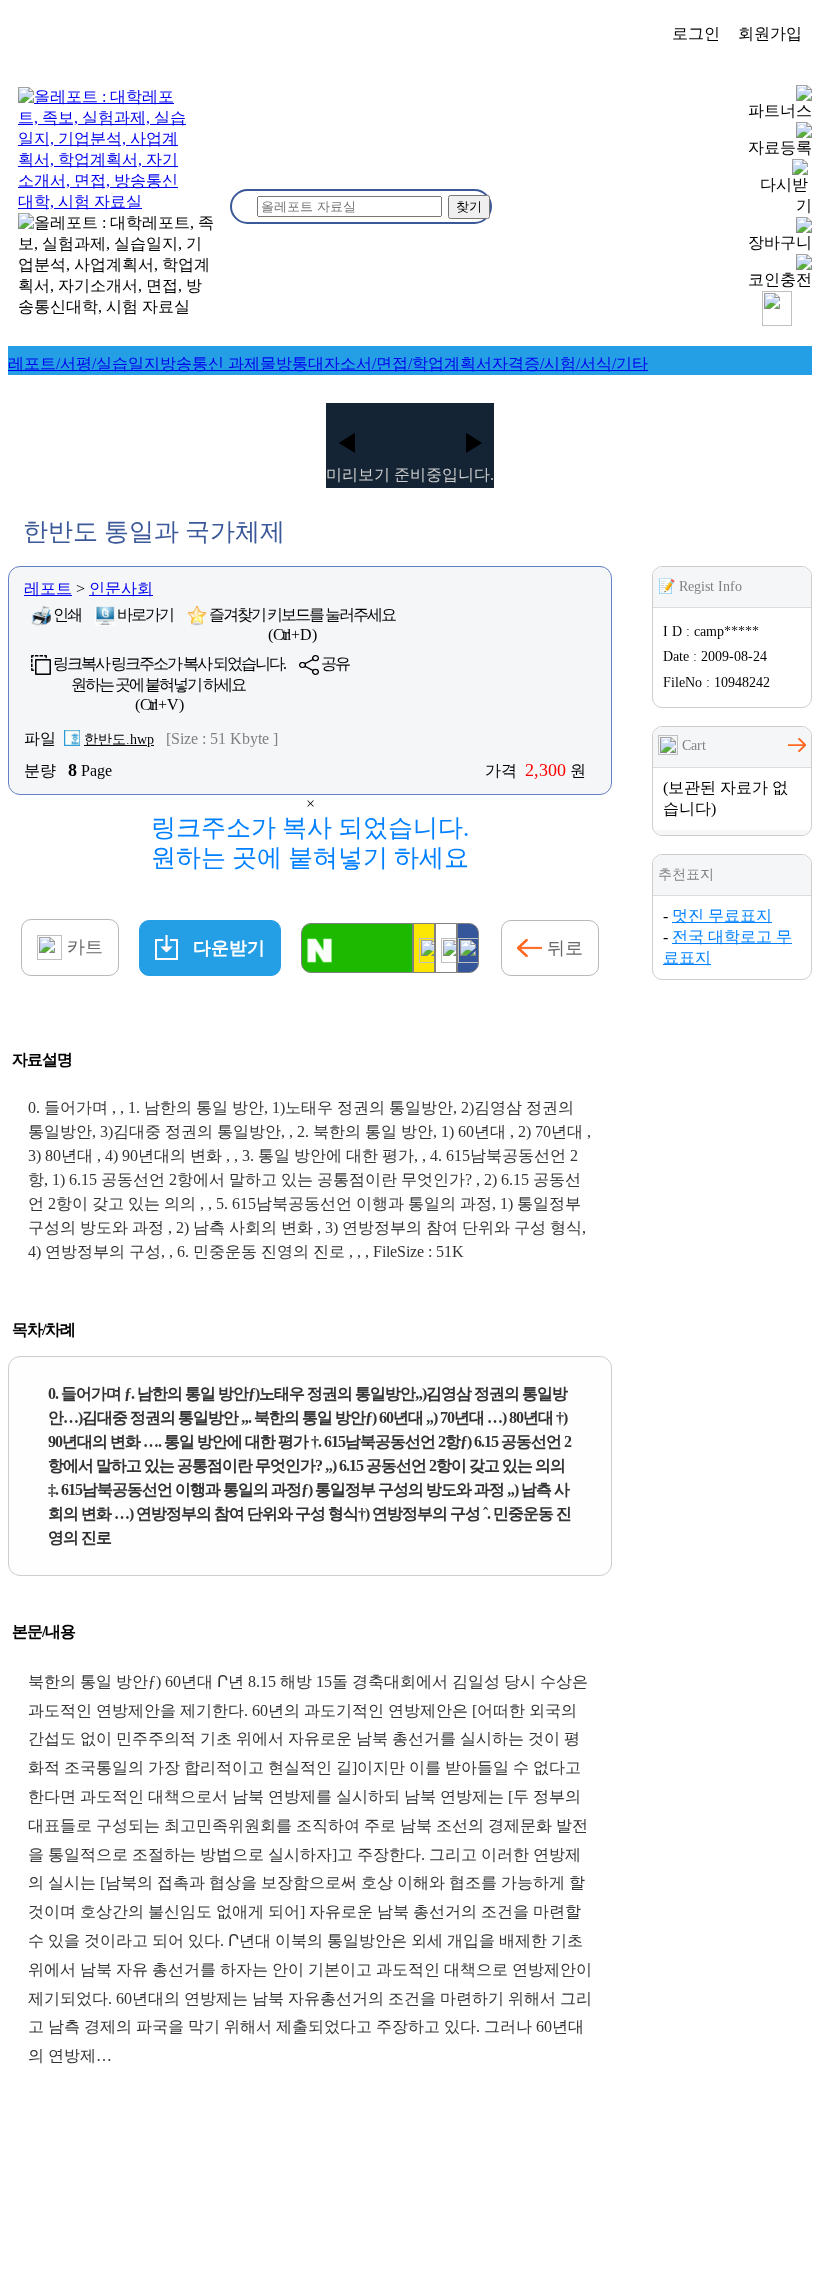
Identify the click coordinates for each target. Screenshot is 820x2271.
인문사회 (121, 588)
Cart (692, 745)
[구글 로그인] (446, 948)
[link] (84, 363)
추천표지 (686, 874)
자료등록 (780, 147)
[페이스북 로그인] (468, 948)
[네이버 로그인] (357, 948)
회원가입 (770, 33)
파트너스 (780, 110)
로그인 (696, 33)
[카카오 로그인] (424, 948)
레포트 (48, 588)
